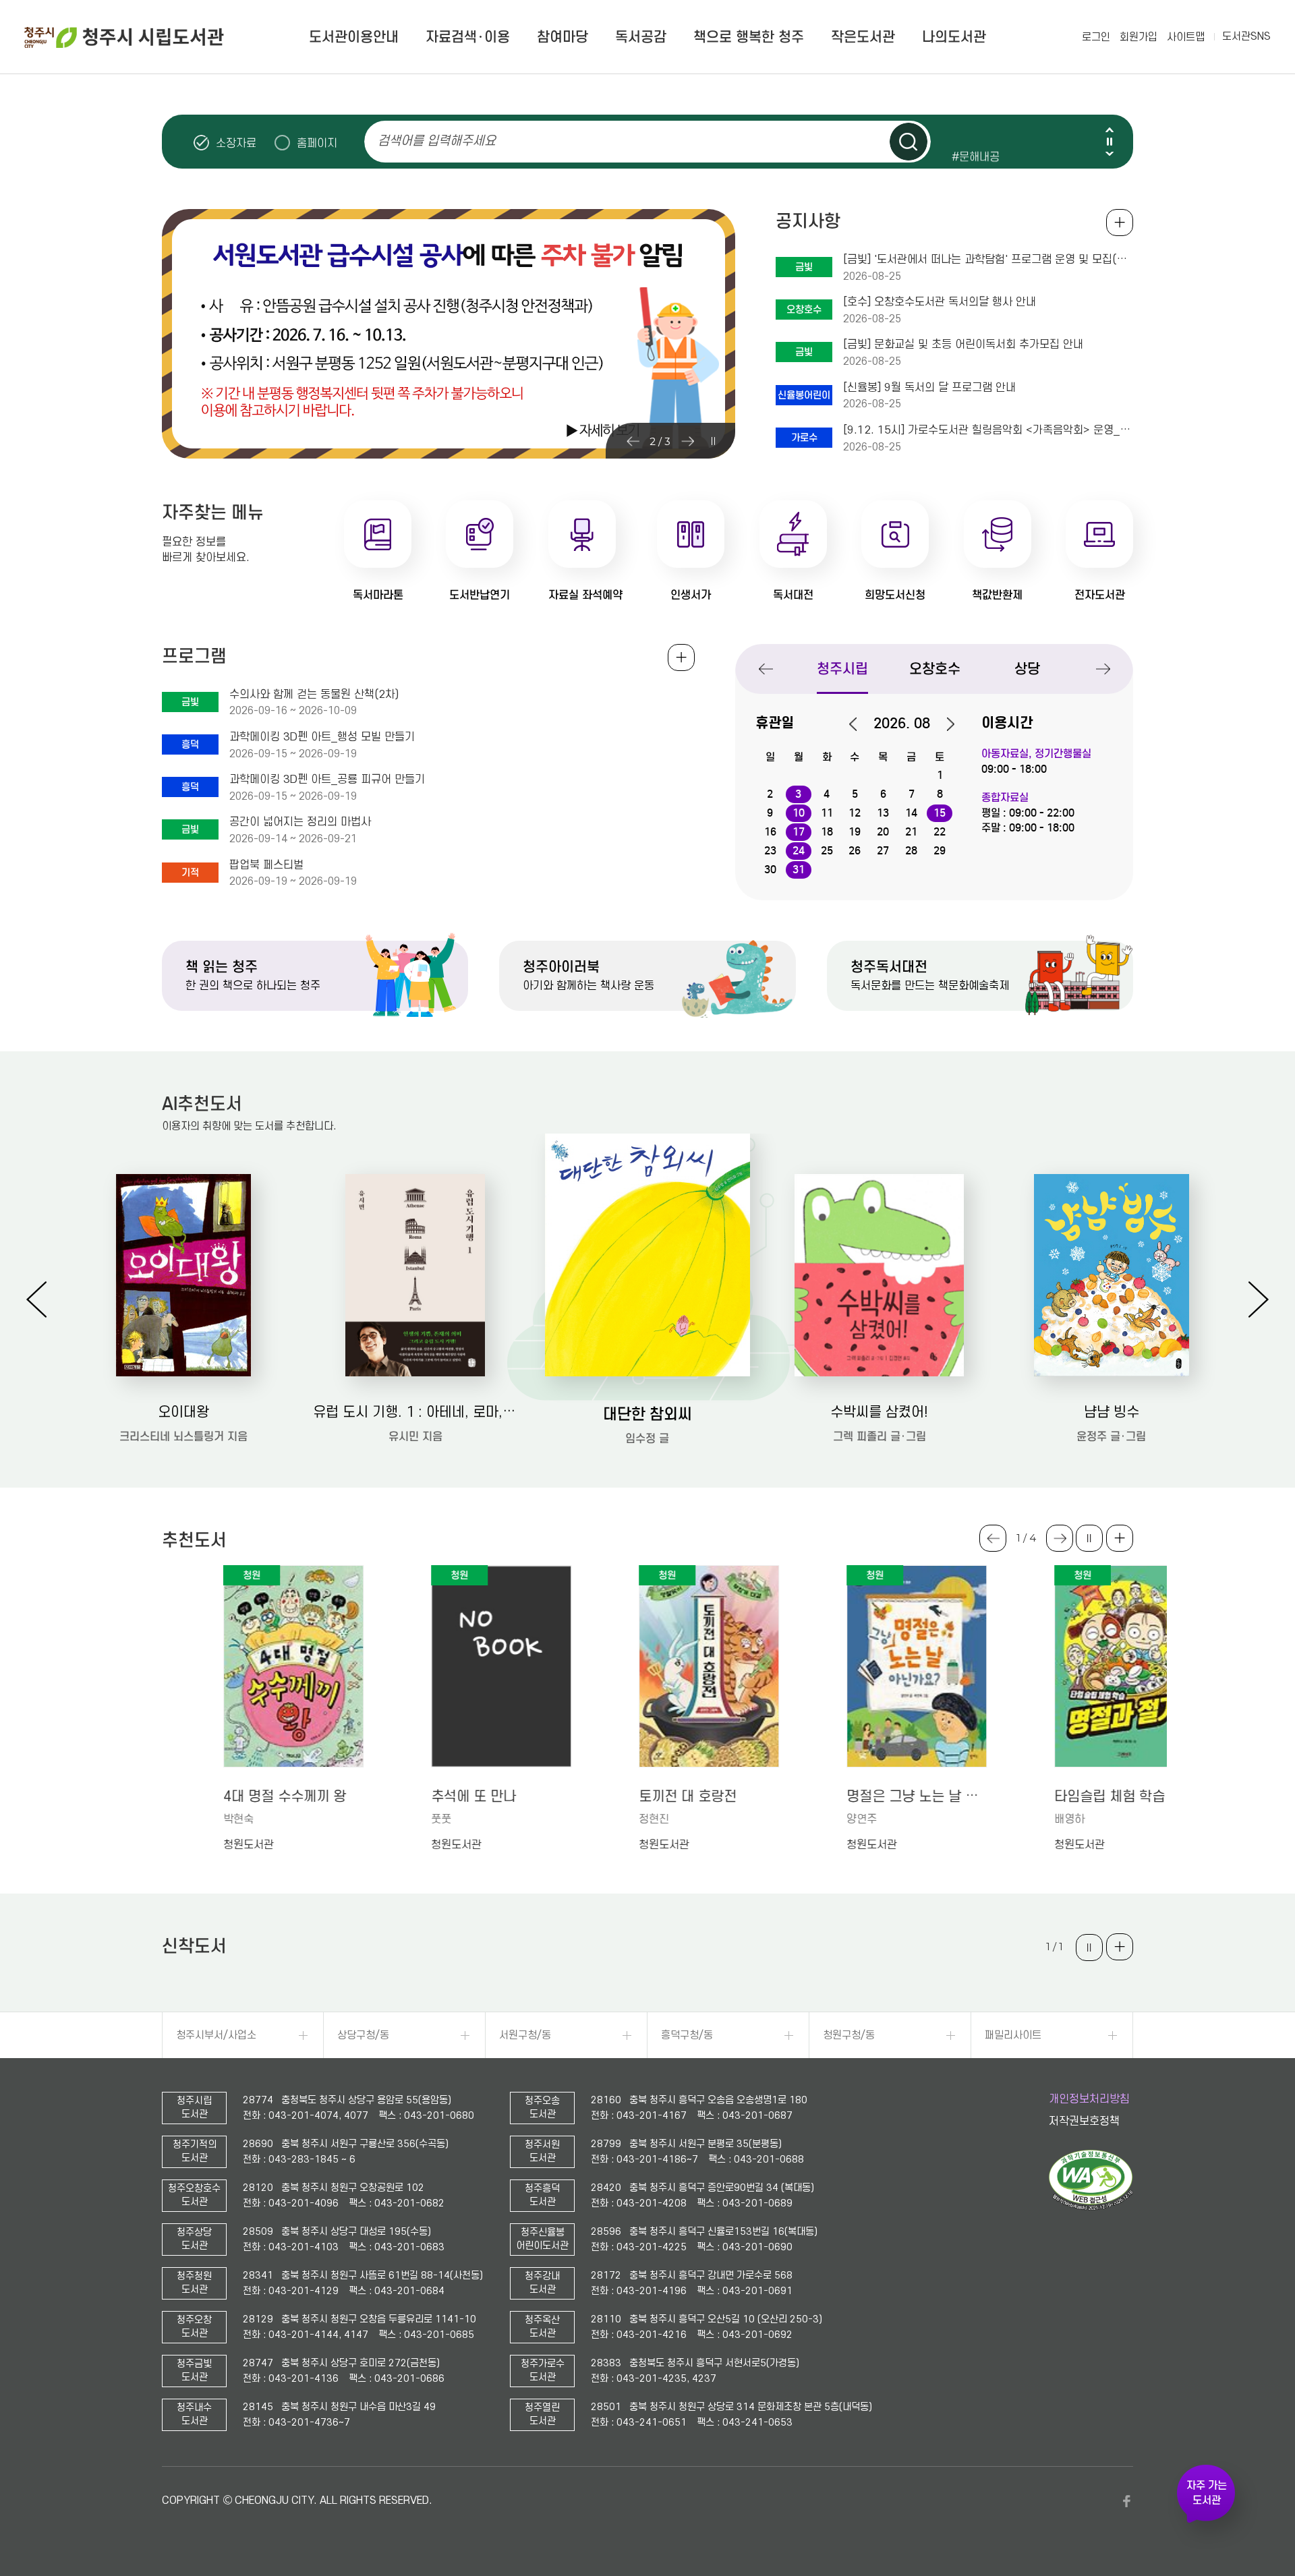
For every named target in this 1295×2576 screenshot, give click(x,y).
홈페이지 (317, 143)
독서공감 (641, 37)
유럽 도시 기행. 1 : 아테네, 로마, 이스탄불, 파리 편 (415, 1412)
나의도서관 (954, 37)
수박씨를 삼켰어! (879, 1412)
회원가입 (1139, 37)
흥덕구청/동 (687, 2035)
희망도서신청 (895, 595)
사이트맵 (1186, 37)
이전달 (860, 724)
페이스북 (1126, 2501)
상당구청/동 (363, 2035)
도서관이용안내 (354, 37)
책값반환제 (997, 595)
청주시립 (842, 669)
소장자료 (236, 143)
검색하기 (909, 142)
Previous (1110, 130)
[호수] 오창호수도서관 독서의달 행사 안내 (940, 302)
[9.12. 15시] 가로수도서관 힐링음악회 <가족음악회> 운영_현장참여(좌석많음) (988, 430)
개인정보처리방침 (1089, 2099)
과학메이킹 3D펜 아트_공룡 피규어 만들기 (327, 780)
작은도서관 (863, 37)
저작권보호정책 (1084, 2121)
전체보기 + (681, 657)
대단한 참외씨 (647, 1414)
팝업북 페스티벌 (266, 865)
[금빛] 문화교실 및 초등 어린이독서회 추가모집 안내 (963, 345)
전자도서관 (1100, 595)
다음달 (944, 724)
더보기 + (1120, 1538)
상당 (1027, 669)
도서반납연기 (480, 595)
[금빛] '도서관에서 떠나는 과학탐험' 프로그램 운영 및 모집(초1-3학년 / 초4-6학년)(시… (988, 260)
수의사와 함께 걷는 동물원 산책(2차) (314, 695)
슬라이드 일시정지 (1110, 142)
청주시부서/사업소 (216, 2035)
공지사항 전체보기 (1120, 223)
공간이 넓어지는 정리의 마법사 (300, 822)
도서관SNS (1246, 36)
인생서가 (691, 595)
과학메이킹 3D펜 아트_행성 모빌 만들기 (322, 737)
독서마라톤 (378, 595)
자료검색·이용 (468, 37)
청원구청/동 (849, 2035)
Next (1110, 153)
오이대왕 (183, 1412)
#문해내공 (976, 142)
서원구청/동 (525, 2035)
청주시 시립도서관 (124, 37)
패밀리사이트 (1013, 2035)
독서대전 (793, 595)
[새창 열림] (1091, 2207)
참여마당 (563, 37)
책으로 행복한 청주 (749, 37)
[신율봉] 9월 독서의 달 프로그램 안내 (929, 388)
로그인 (1096, 37)
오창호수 (935, 669)
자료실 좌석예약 (585, 595)
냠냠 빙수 (1112, 1412)
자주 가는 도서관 (1207, 2493)
